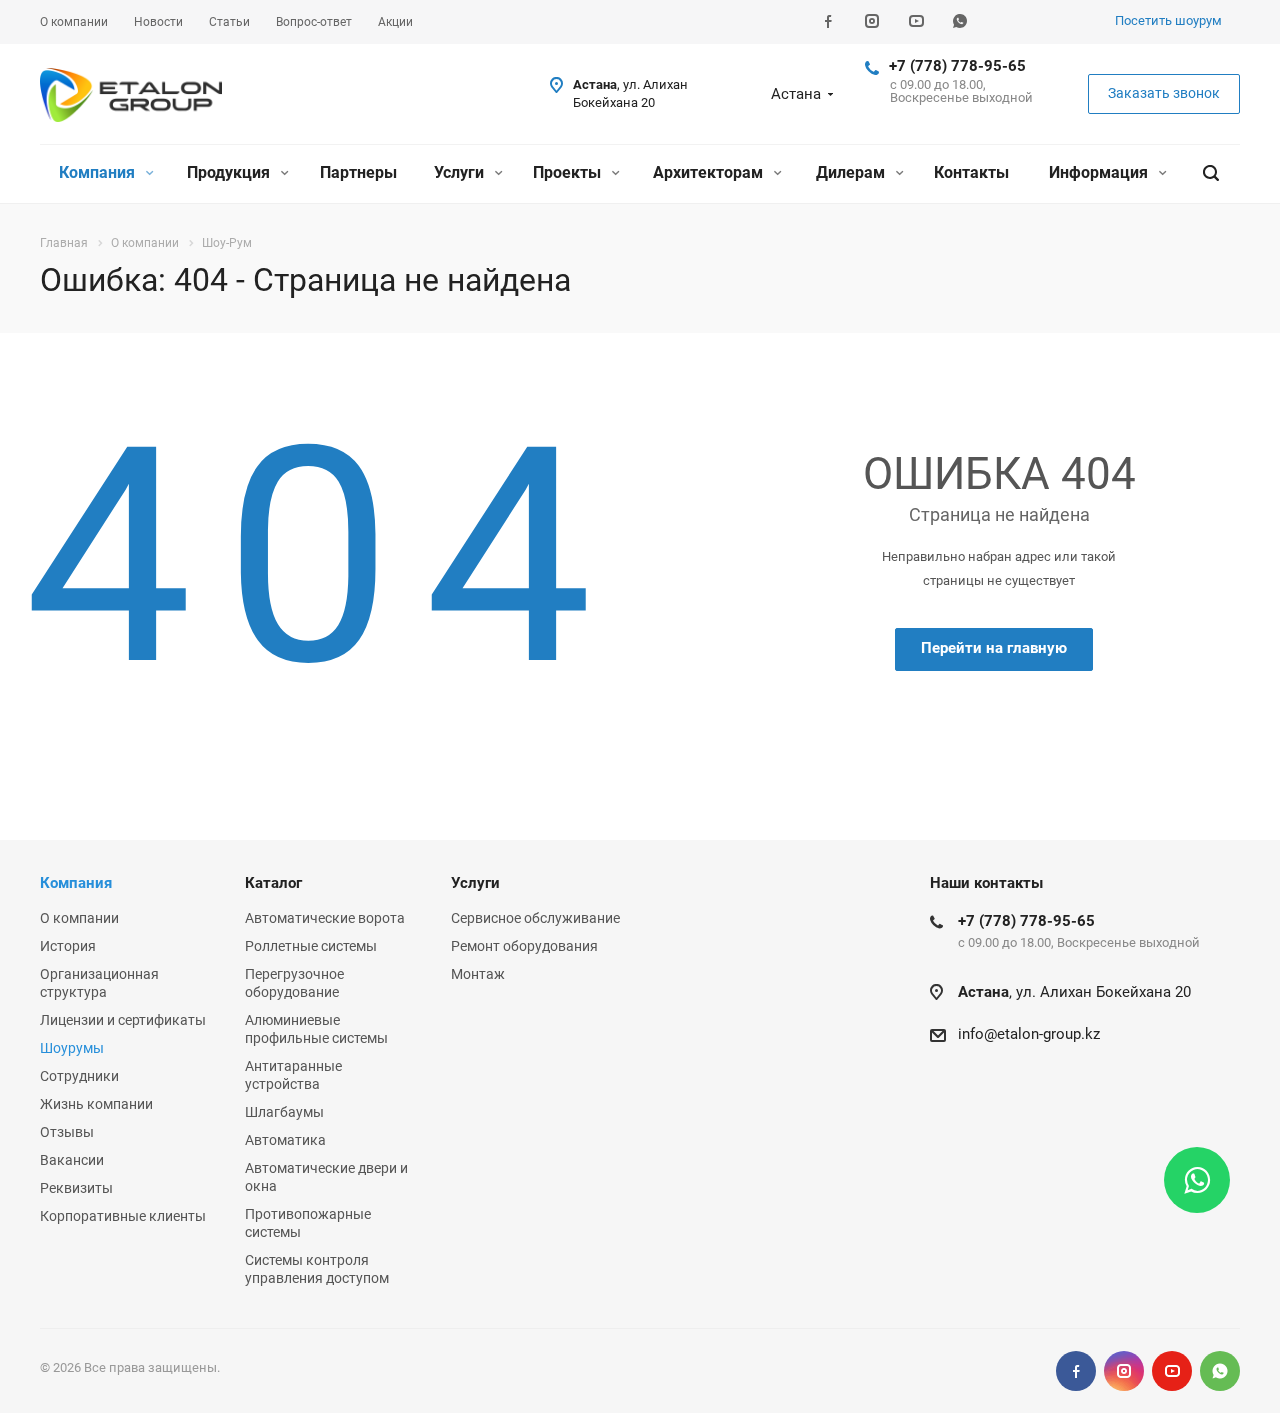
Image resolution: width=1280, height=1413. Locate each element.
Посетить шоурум (1168, 20)
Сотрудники (79, 1076)
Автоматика (285, 1140)
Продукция (230, 172)
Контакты (971, 172)
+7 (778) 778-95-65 (957, 66)
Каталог (273, 883)
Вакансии (72, 1160)
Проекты (569, 172)
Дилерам (852, 172)
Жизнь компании (96, 1104)
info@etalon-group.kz (1029, 1034)
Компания (99, 172)
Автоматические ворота (325, 918)
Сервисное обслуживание (535, 918)
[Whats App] (960, 22)
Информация (1100, 172)
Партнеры (358, 172)
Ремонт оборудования (524, 946)
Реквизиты (76, 1188)
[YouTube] (916, 22)
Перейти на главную (994, 648)
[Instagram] (872, 22)
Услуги (461, 172)
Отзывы (67, 1132)
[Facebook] (828, 22)
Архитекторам (710, 172)
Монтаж (478, 974)
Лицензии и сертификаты (123, 1020)
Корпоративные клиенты (123, 1216)
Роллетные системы (311, 946)
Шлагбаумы (284, 1112)
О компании (79, 918)
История (68, 946)
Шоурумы (72, 1048)
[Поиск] (1211, 173)
